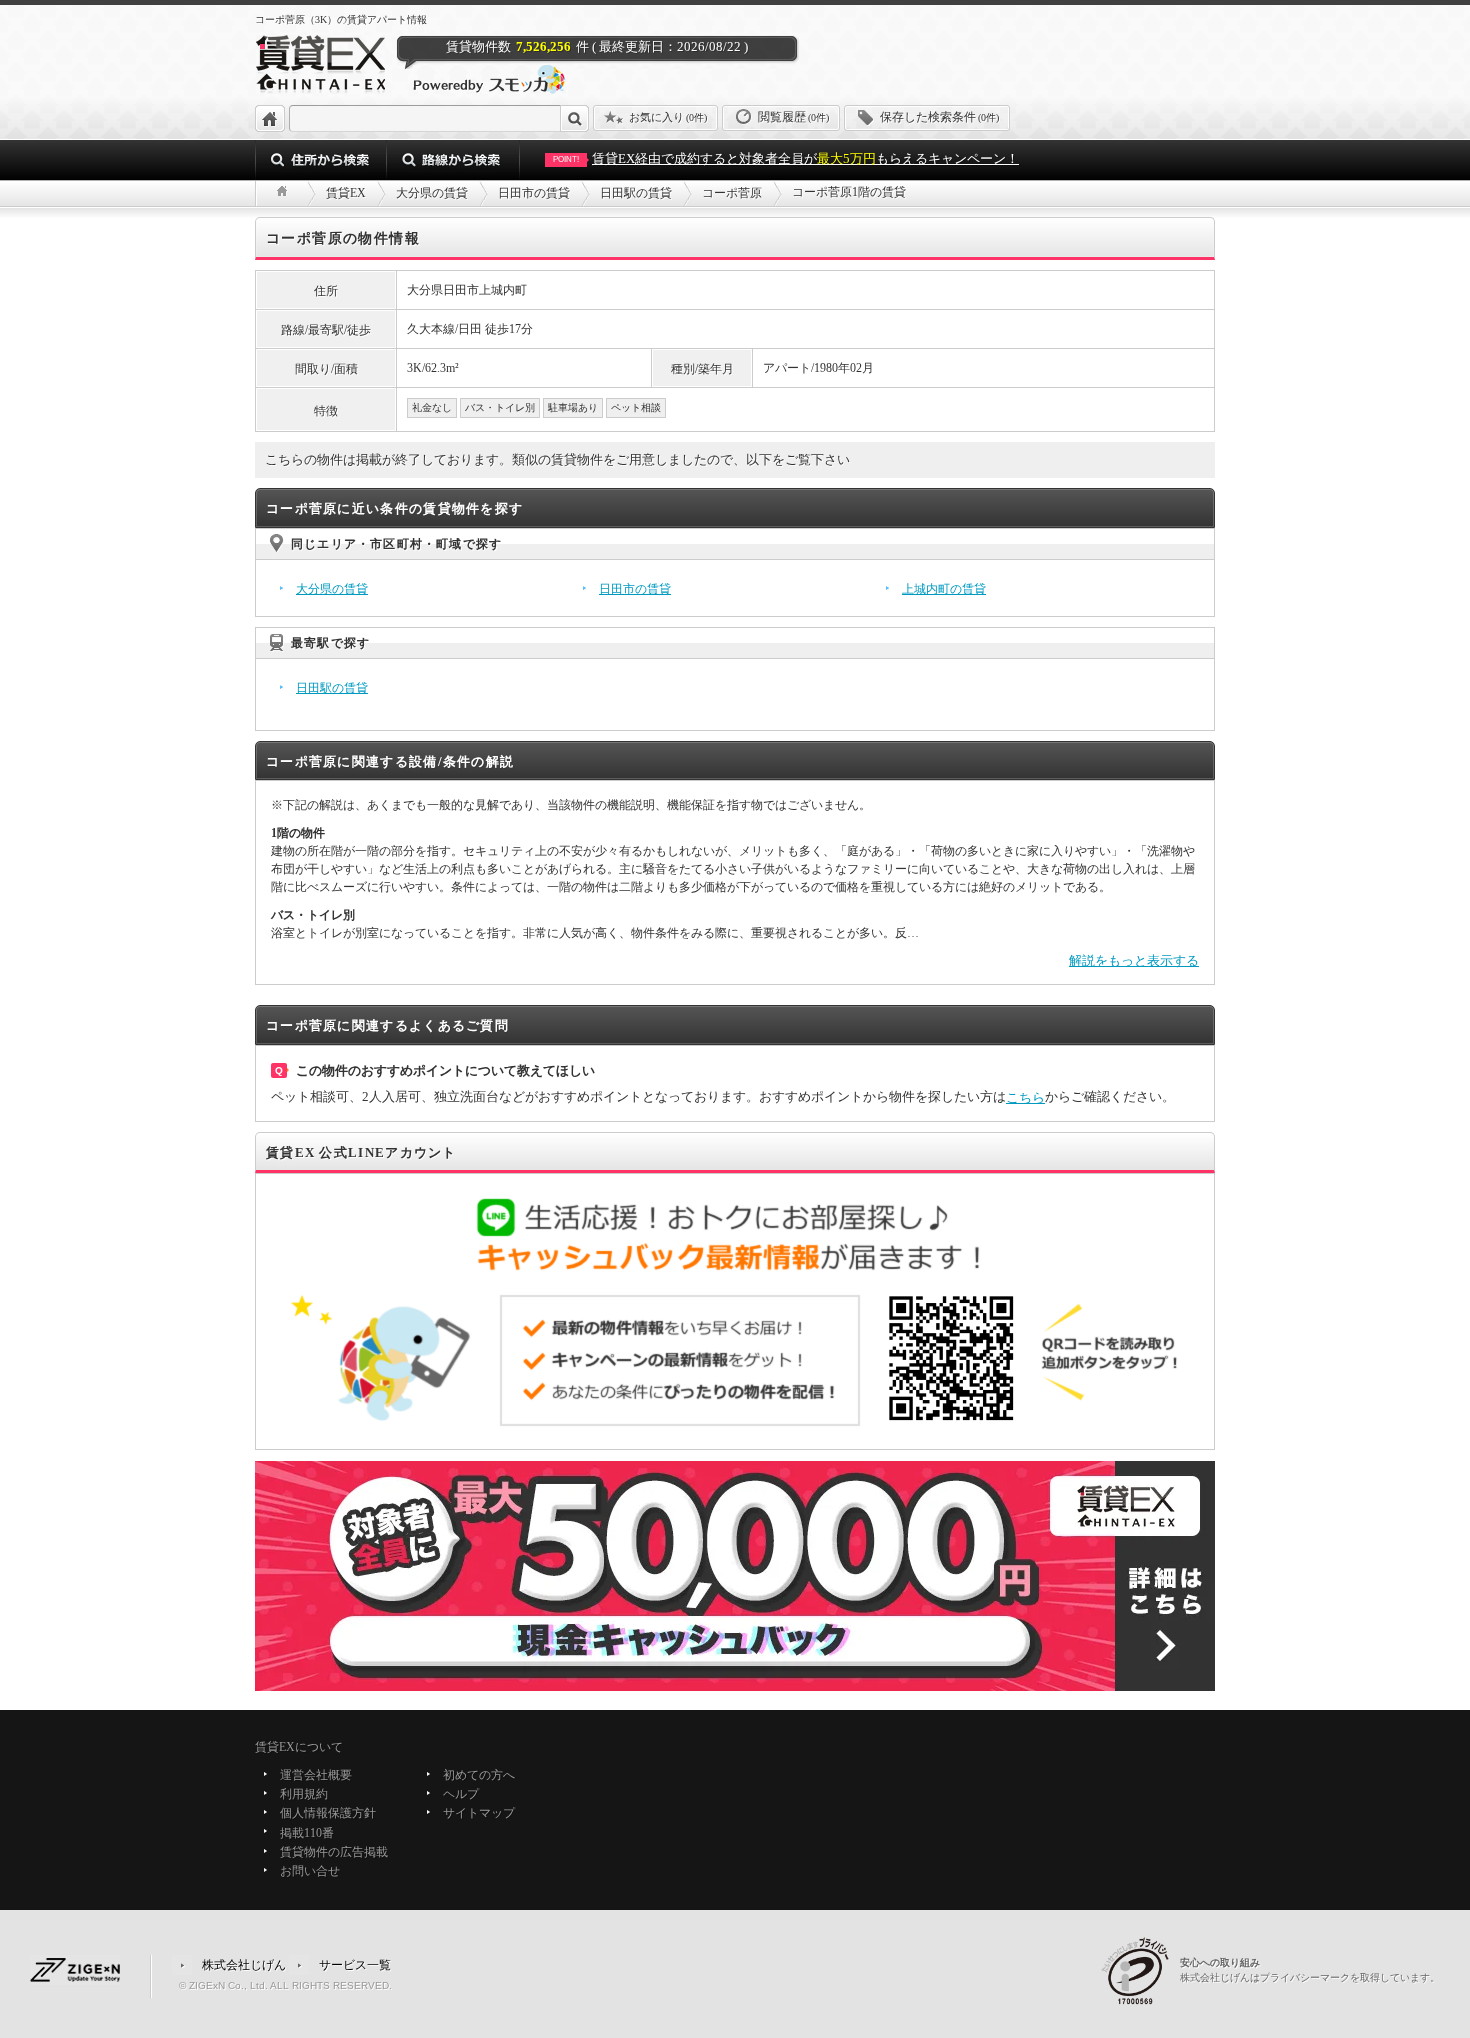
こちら (1025, 1097)
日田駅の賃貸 (332, 688)
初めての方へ (479, 1775)
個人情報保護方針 (328, 1814)
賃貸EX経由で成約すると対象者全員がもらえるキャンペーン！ (786, 158)
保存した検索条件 (939, 117)
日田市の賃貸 (635, 589)
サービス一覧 (355, 1965)
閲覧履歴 (793, 117)
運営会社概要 (316, 1775)
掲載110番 (307, 1833)
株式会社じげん (244, 1965)
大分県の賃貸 (332, 589)
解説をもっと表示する (1134, 960)
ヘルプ (461, 1794)
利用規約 (304, 1794)
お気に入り (668, 117)
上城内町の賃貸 (944, 589)
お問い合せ (310, 1871)
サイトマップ (479, 1814)
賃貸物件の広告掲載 (334, 1852)
